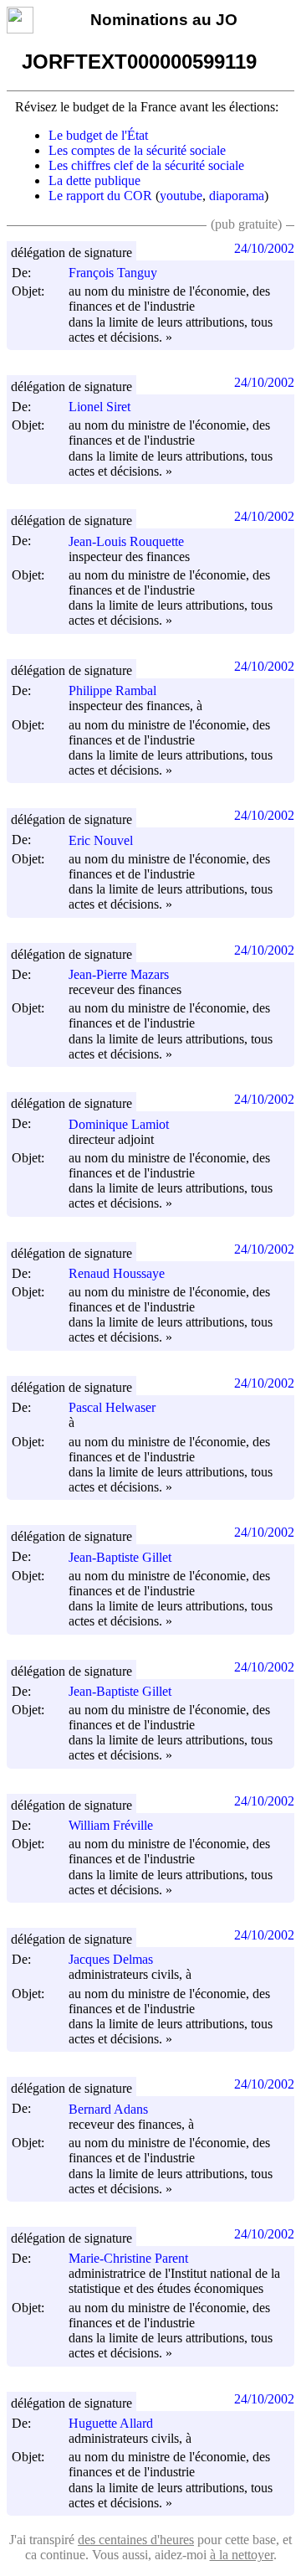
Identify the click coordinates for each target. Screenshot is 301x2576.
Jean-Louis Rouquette (126, 541)
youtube (181, 196)
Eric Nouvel (101, 840)
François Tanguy (113, 273)
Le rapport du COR (100, 196)
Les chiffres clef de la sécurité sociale (146, 165)
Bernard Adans (108, 2109)
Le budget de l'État (98, 135)
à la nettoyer (242, 2555)
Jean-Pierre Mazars (119, 974)
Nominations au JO (164, 20)
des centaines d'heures (136, 2540)
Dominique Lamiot (119, 1124)
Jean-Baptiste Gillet (120, 1557)
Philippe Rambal (112, 690)
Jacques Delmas (111, 1959)
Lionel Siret (99, 407)
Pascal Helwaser (112, 1407)
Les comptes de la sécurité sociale (137, 150)
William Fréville (111, 1825)
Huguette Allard (111, 2423)
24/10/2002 (264, 248)
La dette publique (94, 180)
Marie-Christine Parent (128, 2258)
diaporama (237, 196)
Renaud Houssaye (117, 1273)
